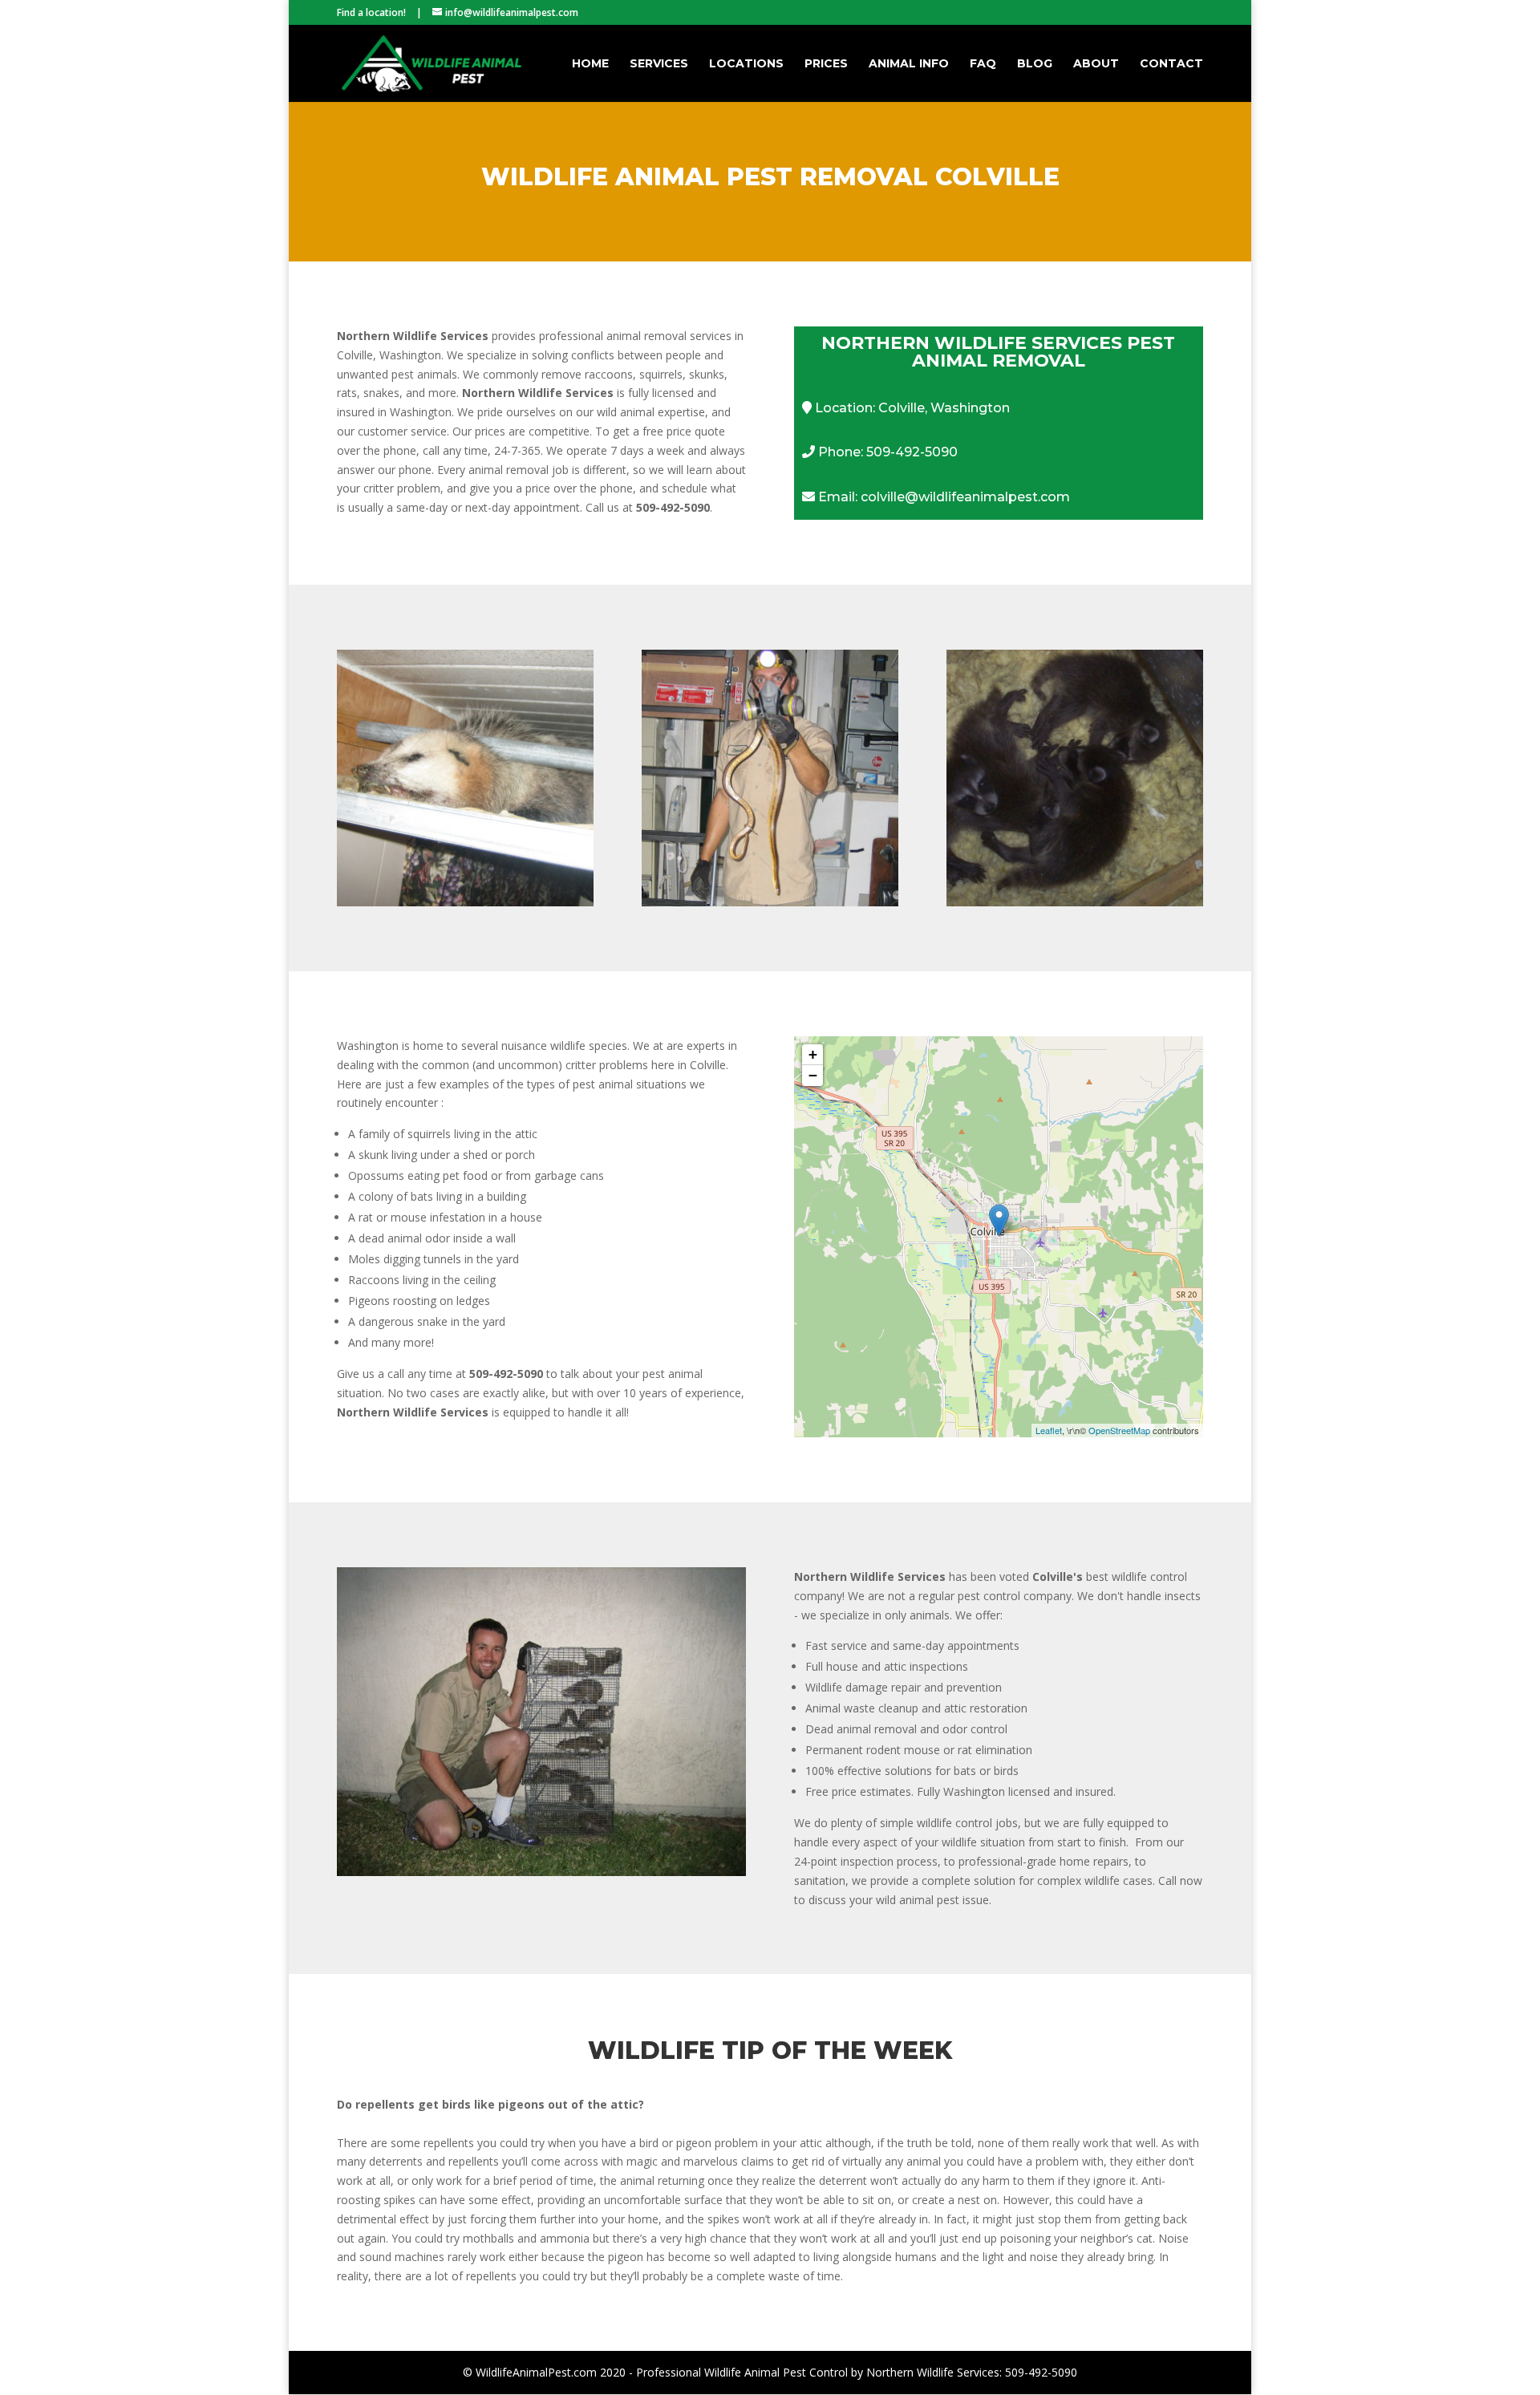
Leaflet (1049, 1430)
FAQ (983, 64)
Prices (826, 64)
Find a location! (371, 12)
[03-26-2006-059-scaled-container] (541, 1872)
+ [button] (813, 1054)
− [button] (813, 1075)
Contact (1171, 64)
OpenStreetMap (1119, 1430)
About (1096, 64)
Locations (746, 64)
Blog (1035, 64)
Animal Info (909, 64)
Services (659, 64)
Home (590, 64)
